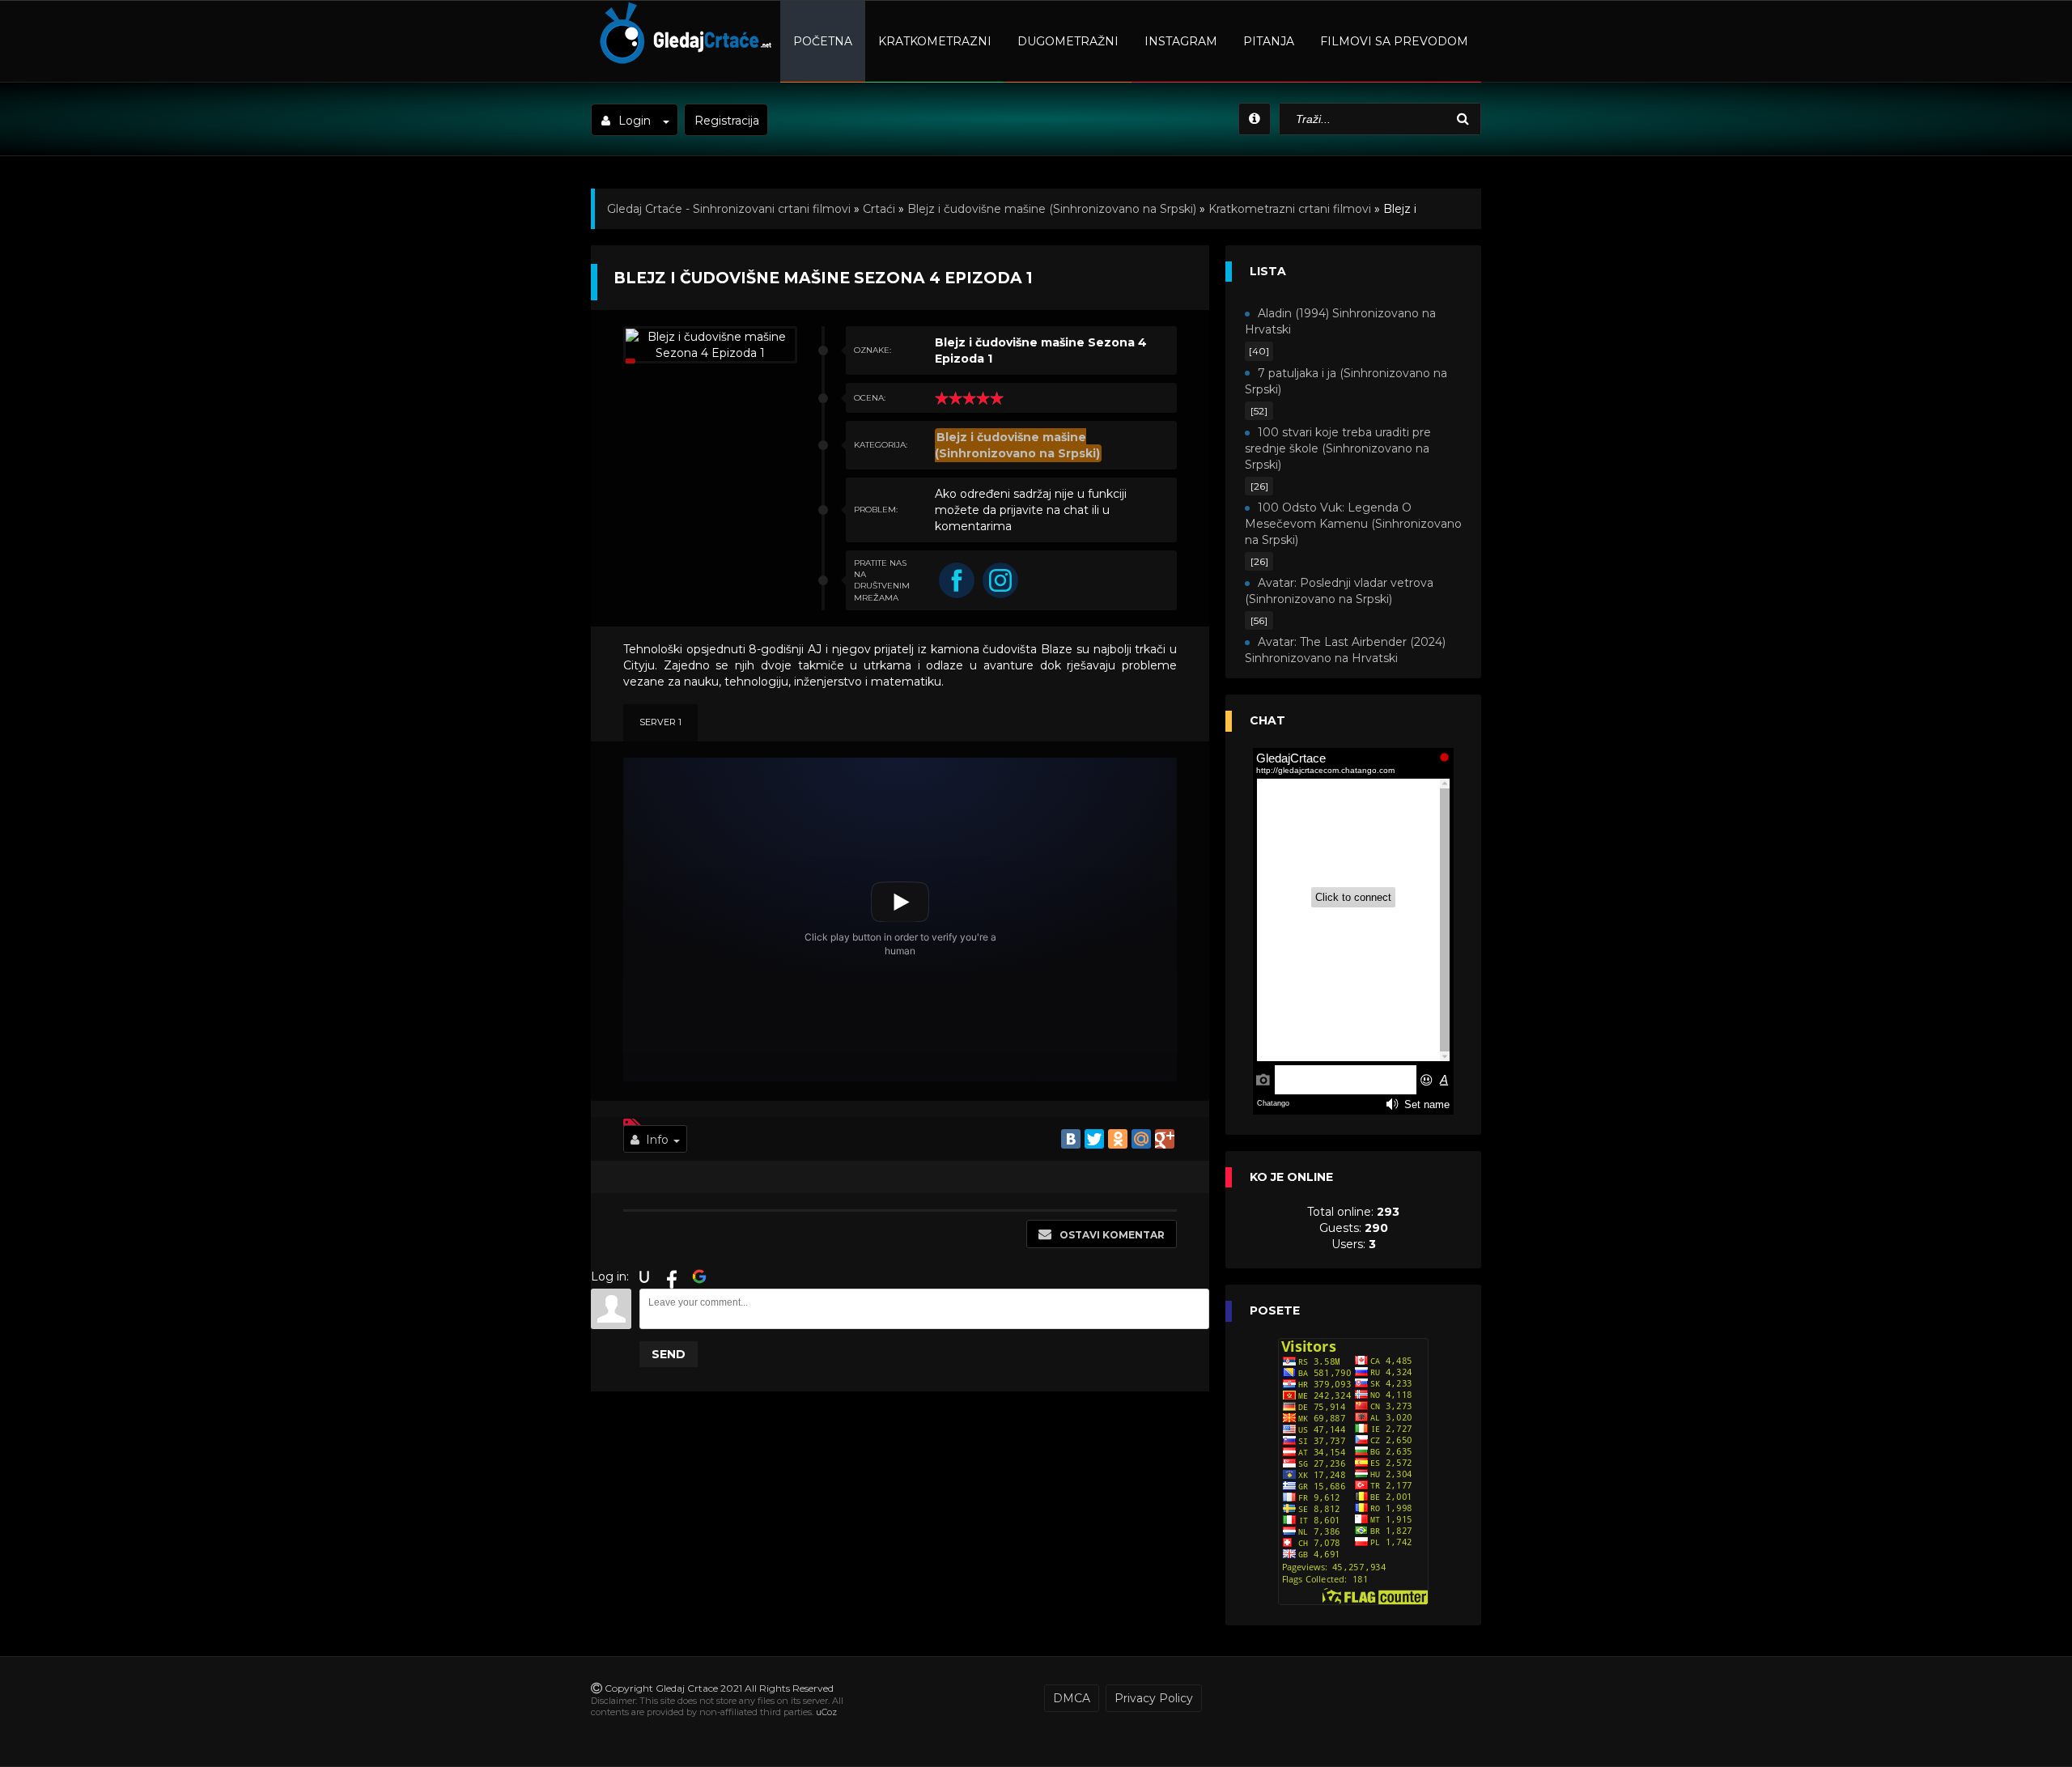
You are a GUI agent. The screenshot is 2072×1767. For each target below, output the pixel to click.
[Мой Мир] (1141, 1139)
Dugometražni (1068, 41)
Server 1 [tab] (660, 722)
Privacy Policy (1154, 1698)
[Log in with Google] (699, 1276)
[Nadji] (1465, 119)
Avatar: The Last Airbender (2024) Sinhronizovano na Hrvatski (1345, 650)
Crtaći (879, 209)
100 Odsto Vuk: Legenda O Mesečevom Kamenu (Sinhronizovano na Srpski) (1353, 524)
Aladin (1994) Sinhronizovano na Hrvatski (1340, 321)
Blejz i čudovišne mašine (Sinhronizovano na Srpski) (1052, 209)
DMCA (1072, 1698)
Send (669, 1354)
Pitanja (1269, 41)
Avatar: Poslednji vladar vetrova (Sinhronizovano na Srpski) (1339, 591)
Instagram (1181, 41)
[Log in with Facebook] (672, 1276)
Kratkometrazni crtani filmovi (1290, 209)
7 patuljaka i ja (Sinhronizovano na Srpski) (1346, 381)
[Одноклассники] (1118, 1139)
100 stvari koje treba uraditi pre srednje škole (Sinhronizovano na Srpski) (1338, 448)
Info (657, 1140)
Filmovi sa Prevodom (1394, 41)
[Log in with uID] (644, 1276)
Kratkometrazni (935, 41)
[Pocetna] (684, 62)
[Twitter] (1094, 1139)
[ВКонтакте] (1071, 1139)
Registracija (727, 121)
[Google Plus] (1165, 1139)
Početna (823, 41)
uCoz (826, 1712)
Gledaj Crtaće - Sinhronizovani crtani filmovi (729, 209)
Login (635, 121)
